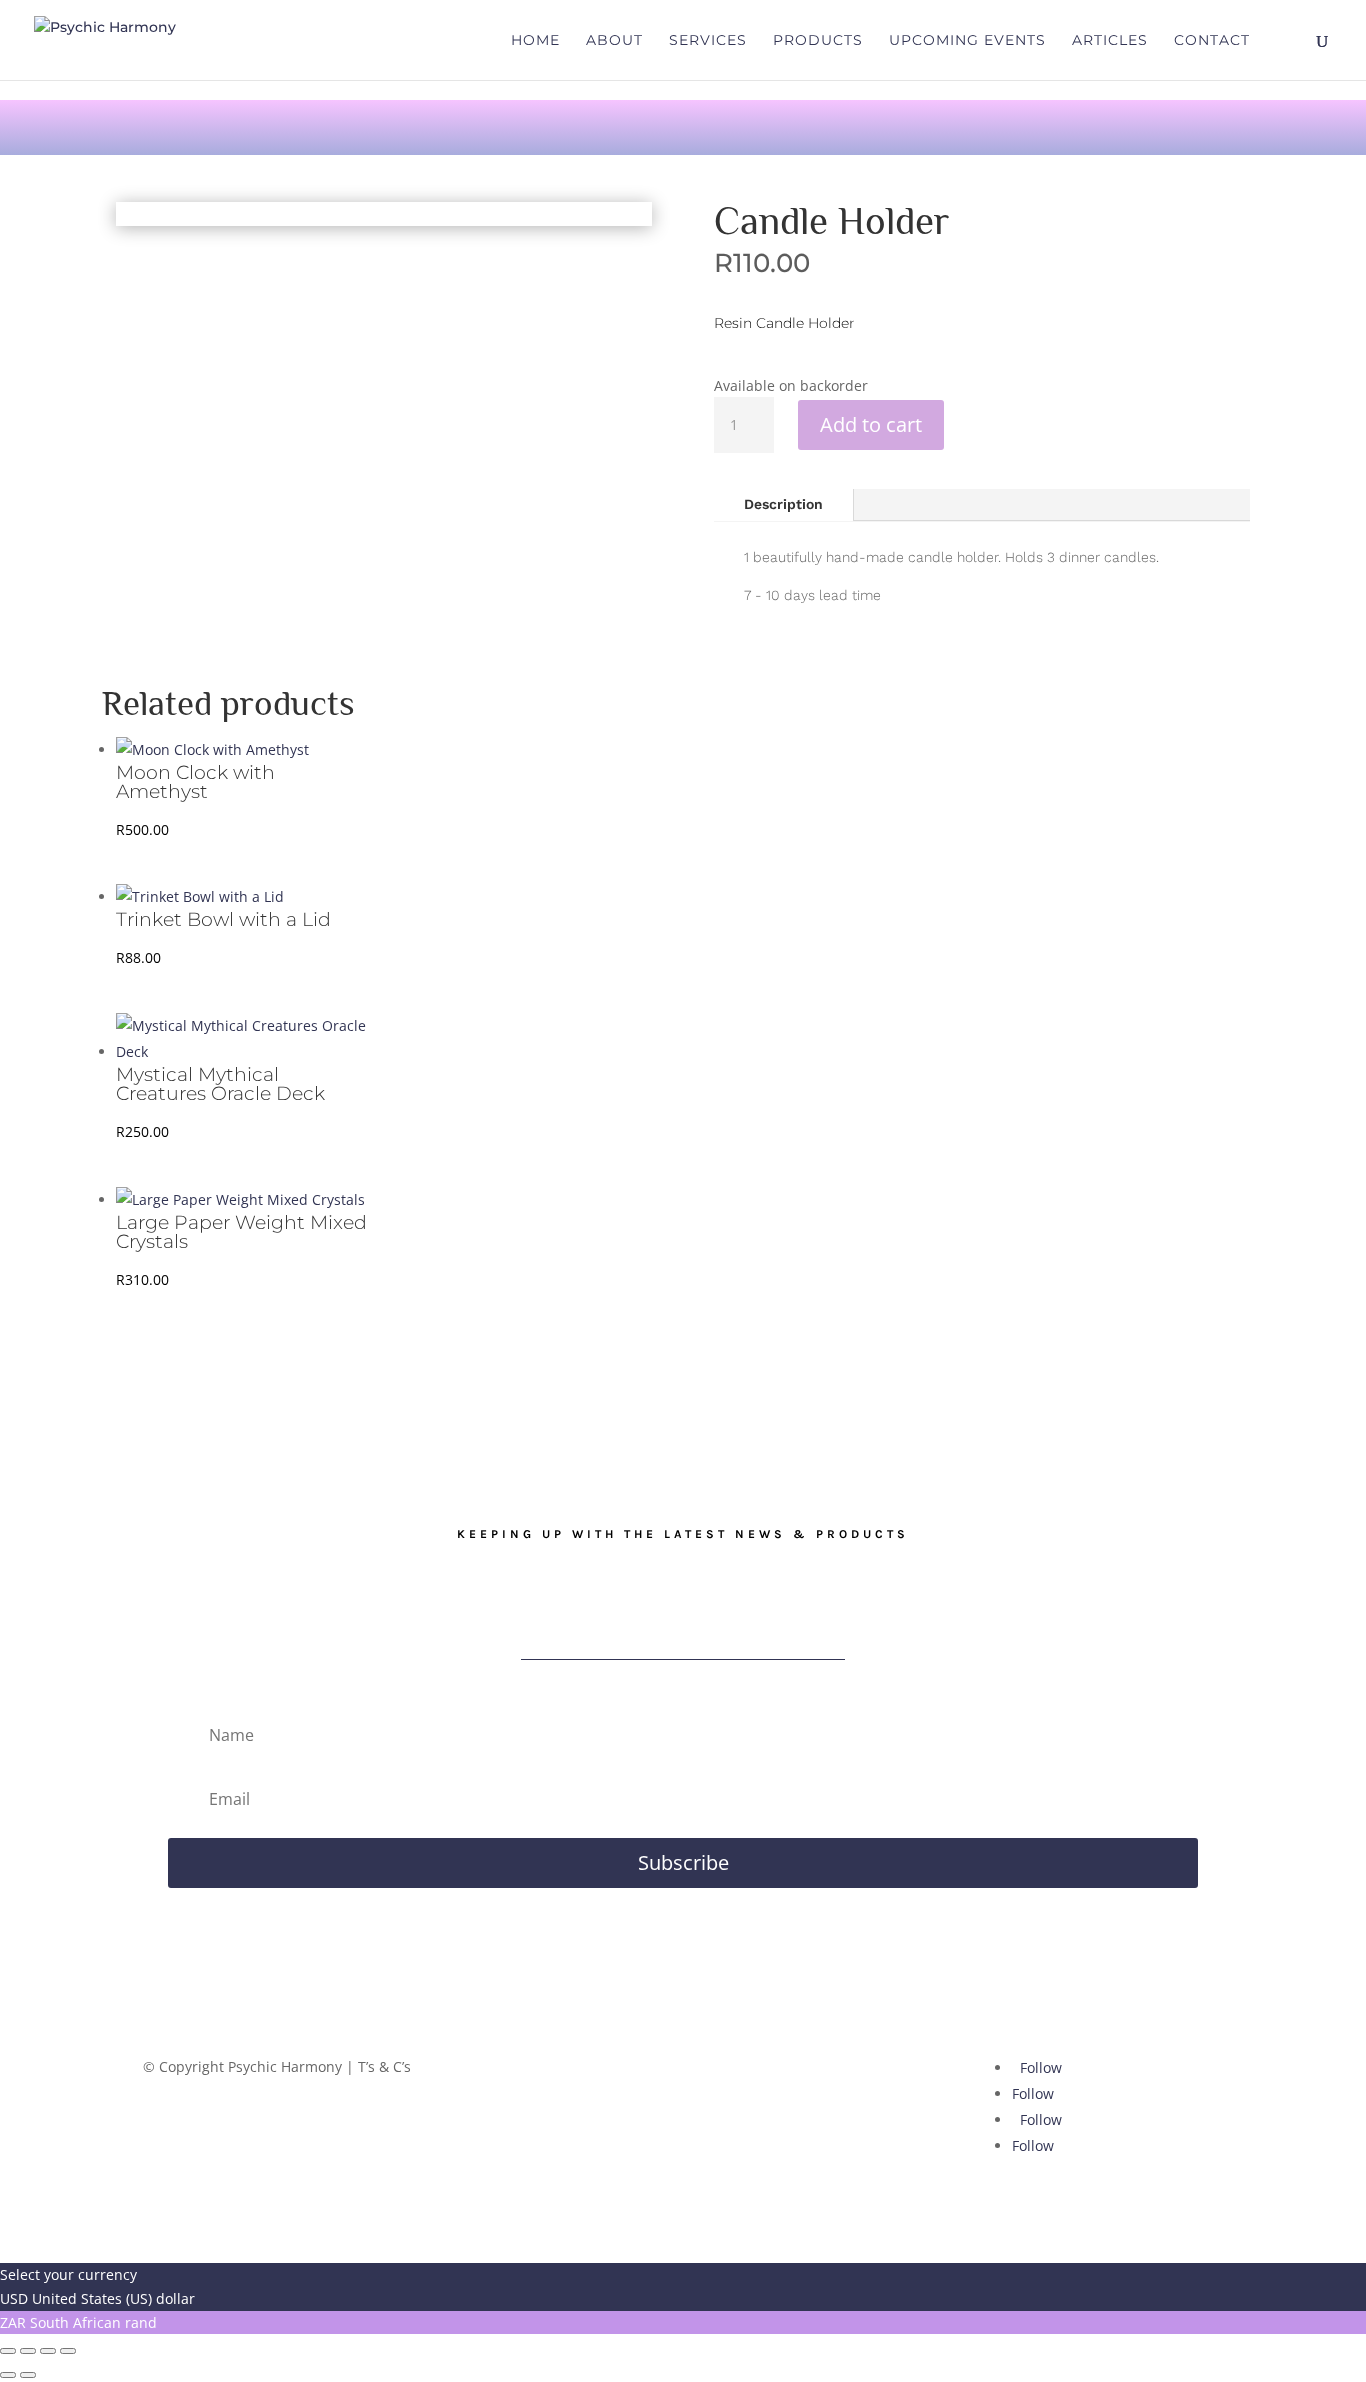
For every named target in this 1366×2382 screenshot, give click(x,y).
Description (783, 504)
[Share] (48, 2351)
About (614, 41)
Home (535, 41)
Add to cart (871, 424)
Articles (1110, 41)
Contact (1212, 41)
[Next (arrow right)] (28, 2375)
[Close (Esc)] (68, 2351)
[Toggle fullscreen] (28, 2351)
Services (708, 41)
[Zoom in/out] (8, 2351)
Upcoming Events (967, 41)
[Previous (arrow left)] (8, 2375)
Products (818, 41)
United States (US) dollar (113, 2298)
